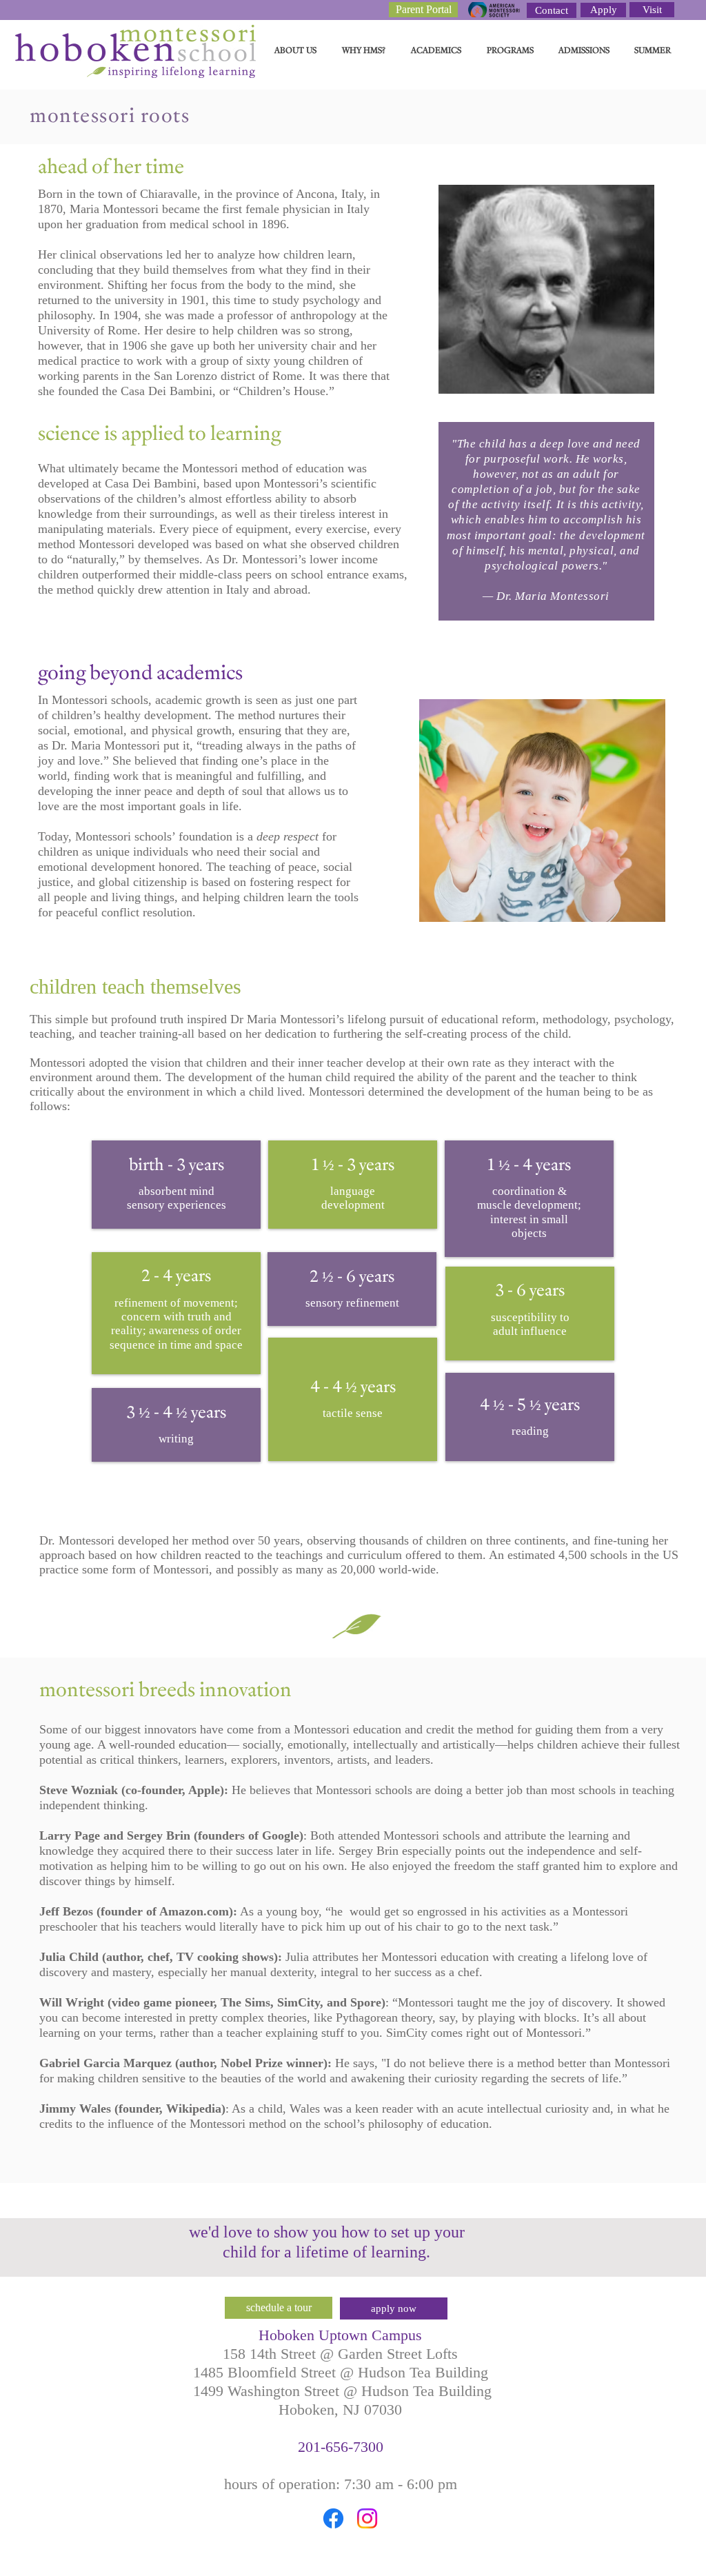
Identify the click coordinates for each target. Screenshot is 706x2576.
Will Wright (72, 2002)
